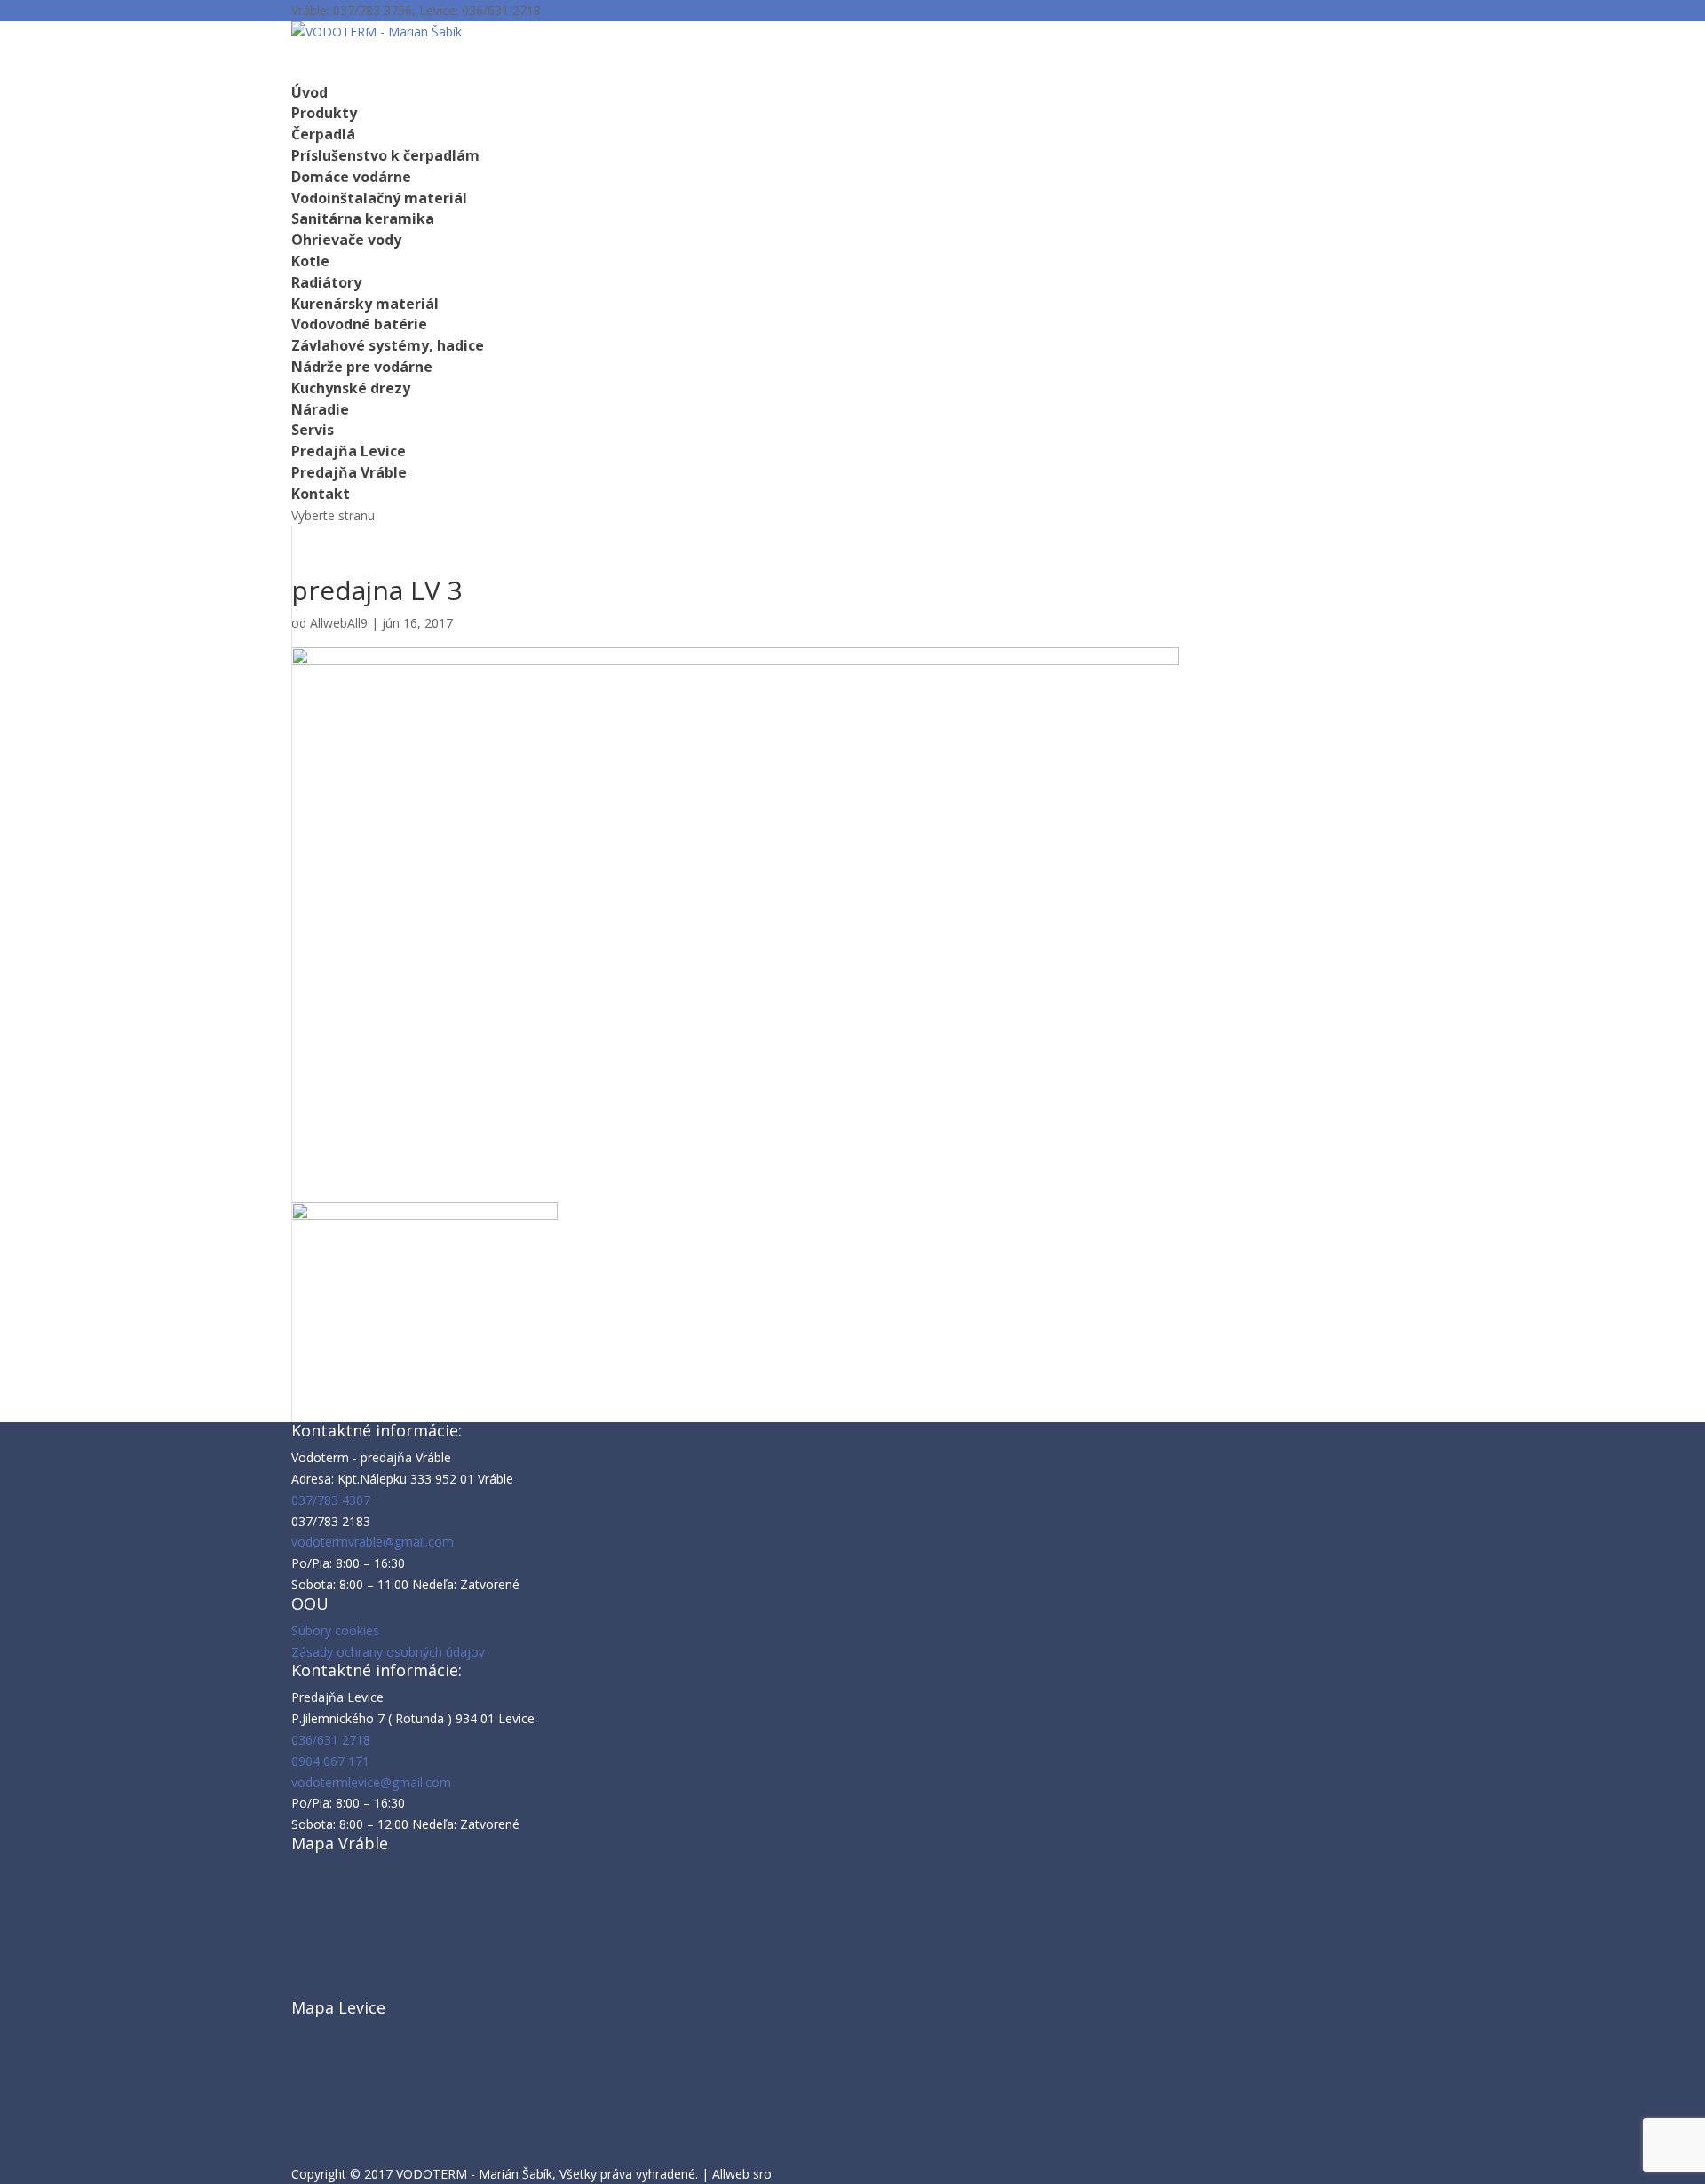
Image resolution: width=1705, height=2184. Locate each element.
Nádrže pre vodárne (362, 367)
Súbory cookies (335, 1630)
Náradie (320, 409)
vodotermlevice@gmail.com (371, 1782)
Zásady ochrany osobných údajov (388, 1652)
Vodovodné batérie (359, 324)
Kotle (310, 261)
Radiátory (326, 282)
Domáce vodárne (351, 177)
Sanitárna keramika (363, 218)
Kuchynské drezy (351, 388)
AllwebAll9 (339, 623)
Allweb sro (742, 2174)
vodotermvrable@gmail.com (373, 1542)
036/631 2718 (331, 1740)
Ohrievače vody (346, 240)
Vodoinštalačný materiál (379, 198)
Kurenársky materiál (365, 304)
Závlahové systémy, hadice (388, 345)
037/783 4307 (331, 1500)
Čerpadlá (323, 134)
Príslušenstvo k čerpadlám (385, 155)
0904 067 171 (330, 1761)
